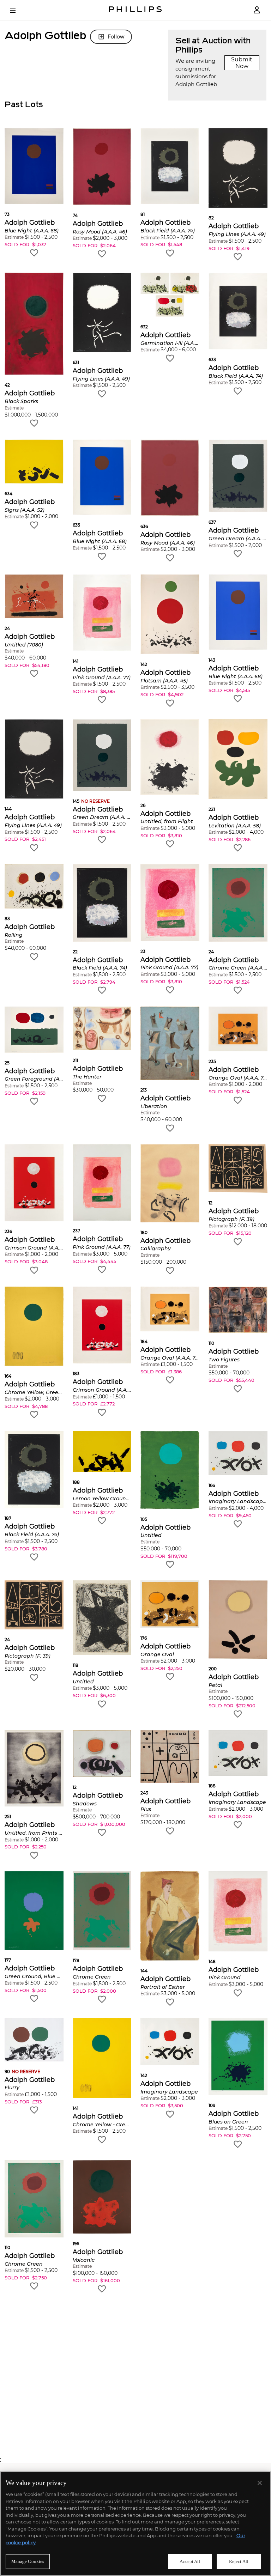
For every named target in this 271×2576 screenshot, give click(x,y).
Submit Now (242, 63)
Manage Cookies (28, 2561)
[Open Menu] (18, 10)
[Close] (260, 2483)
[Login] (257, 10)
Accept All (190, 2561)
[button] (34, 193)
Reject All (239, 2561)
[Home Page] (135, 10)
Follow (116, 37)
